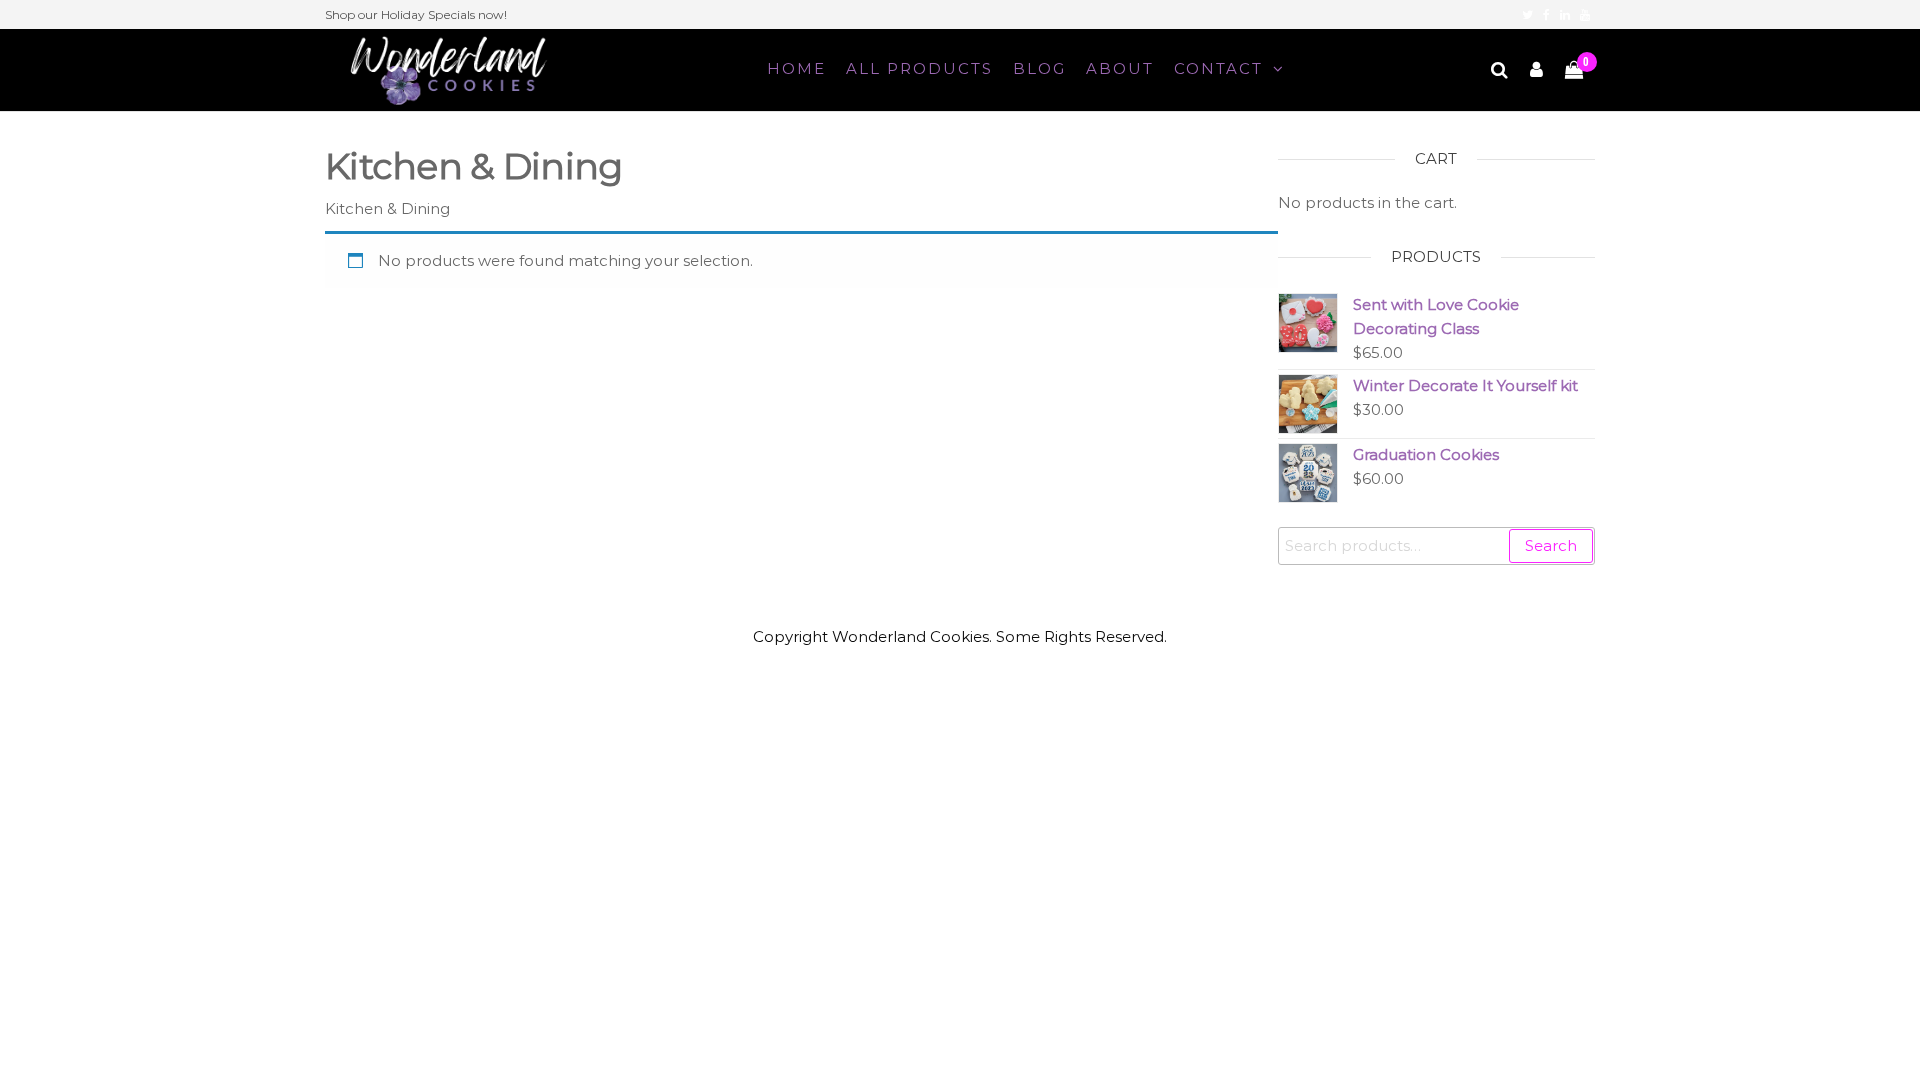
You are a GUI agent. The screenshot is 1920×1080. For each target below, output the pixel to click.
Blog (1039, 68)
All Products (919, 68)
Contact (1218, 68)
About (1120, 68)
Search (1551, 545)
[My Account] (1537, 70)
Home (796, 68)
